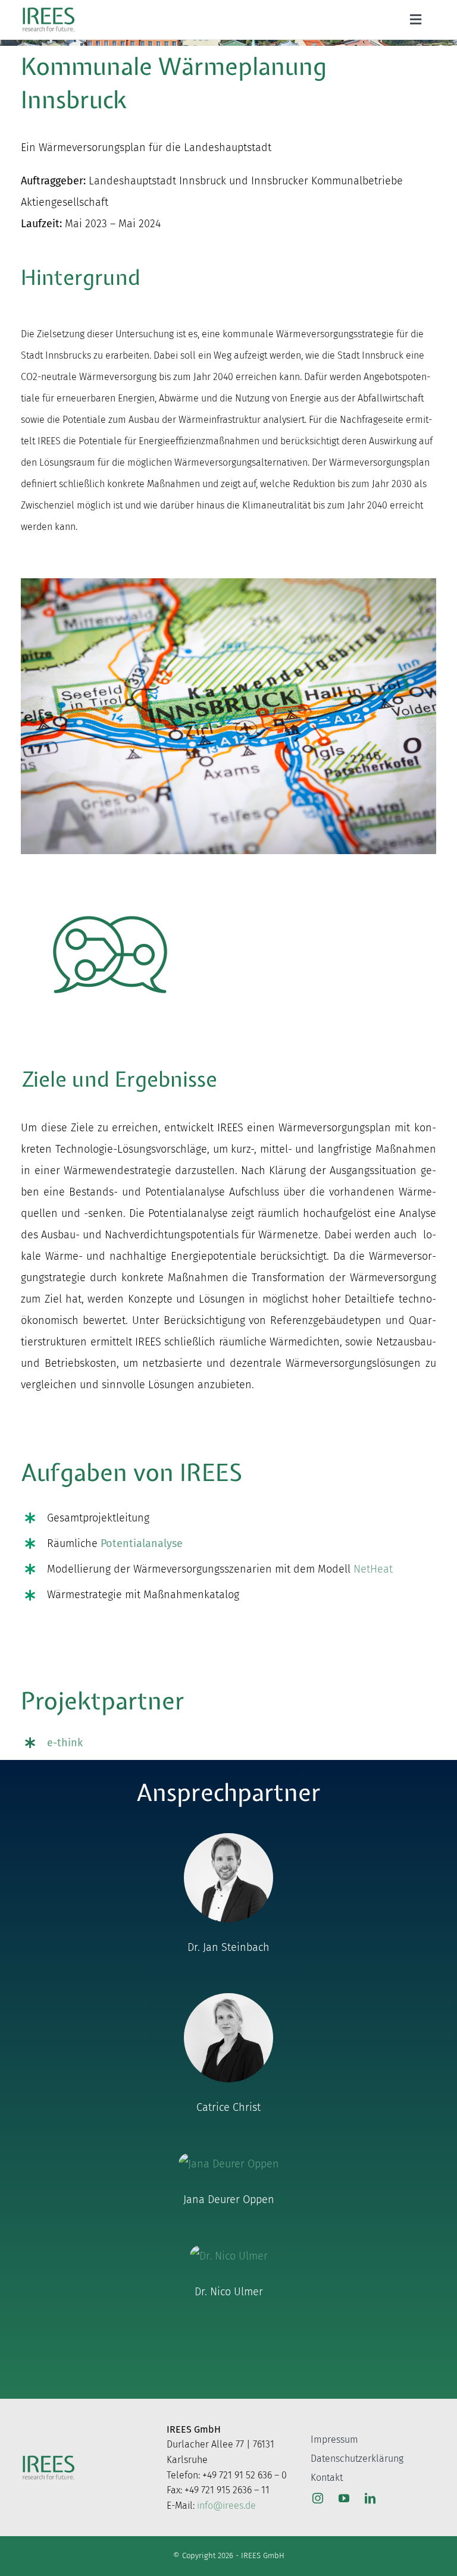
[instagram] (318, 2498)
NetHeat (373, 1569)
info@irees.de (226, 2506)
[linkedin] (370, 2498)
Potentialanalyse (142, 1543)
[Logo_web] (48, 10)
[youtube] (344, 2498)
